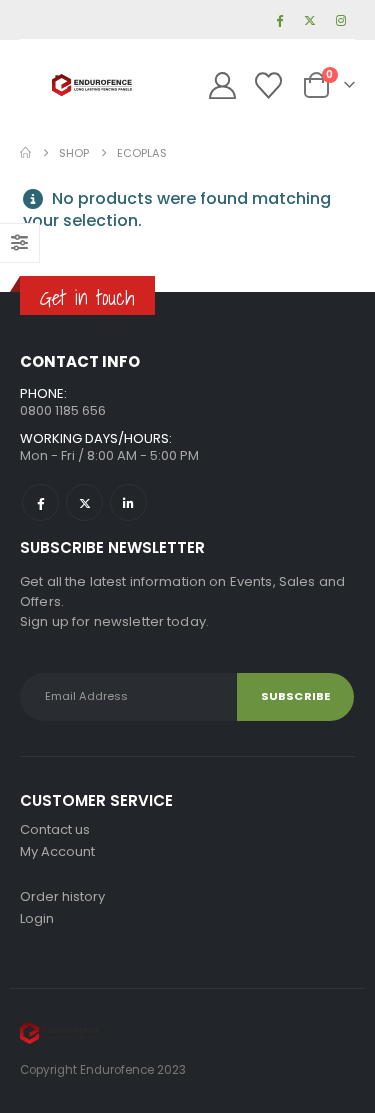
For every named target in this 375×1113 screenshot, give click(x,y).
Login (37, 918)
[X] (310, 20)
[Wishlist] (268, 85)
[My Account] (223, 85)
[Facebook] (279, 20)
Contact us (55, 829)
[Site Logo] (92, 85)
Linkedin (128, 502)
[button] (36, 85)
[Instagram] (341, 20)
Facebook (40, 502)
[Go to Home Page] (25, 153)
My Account (57, 851)
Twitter (84, 502)
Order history (62, 896)
